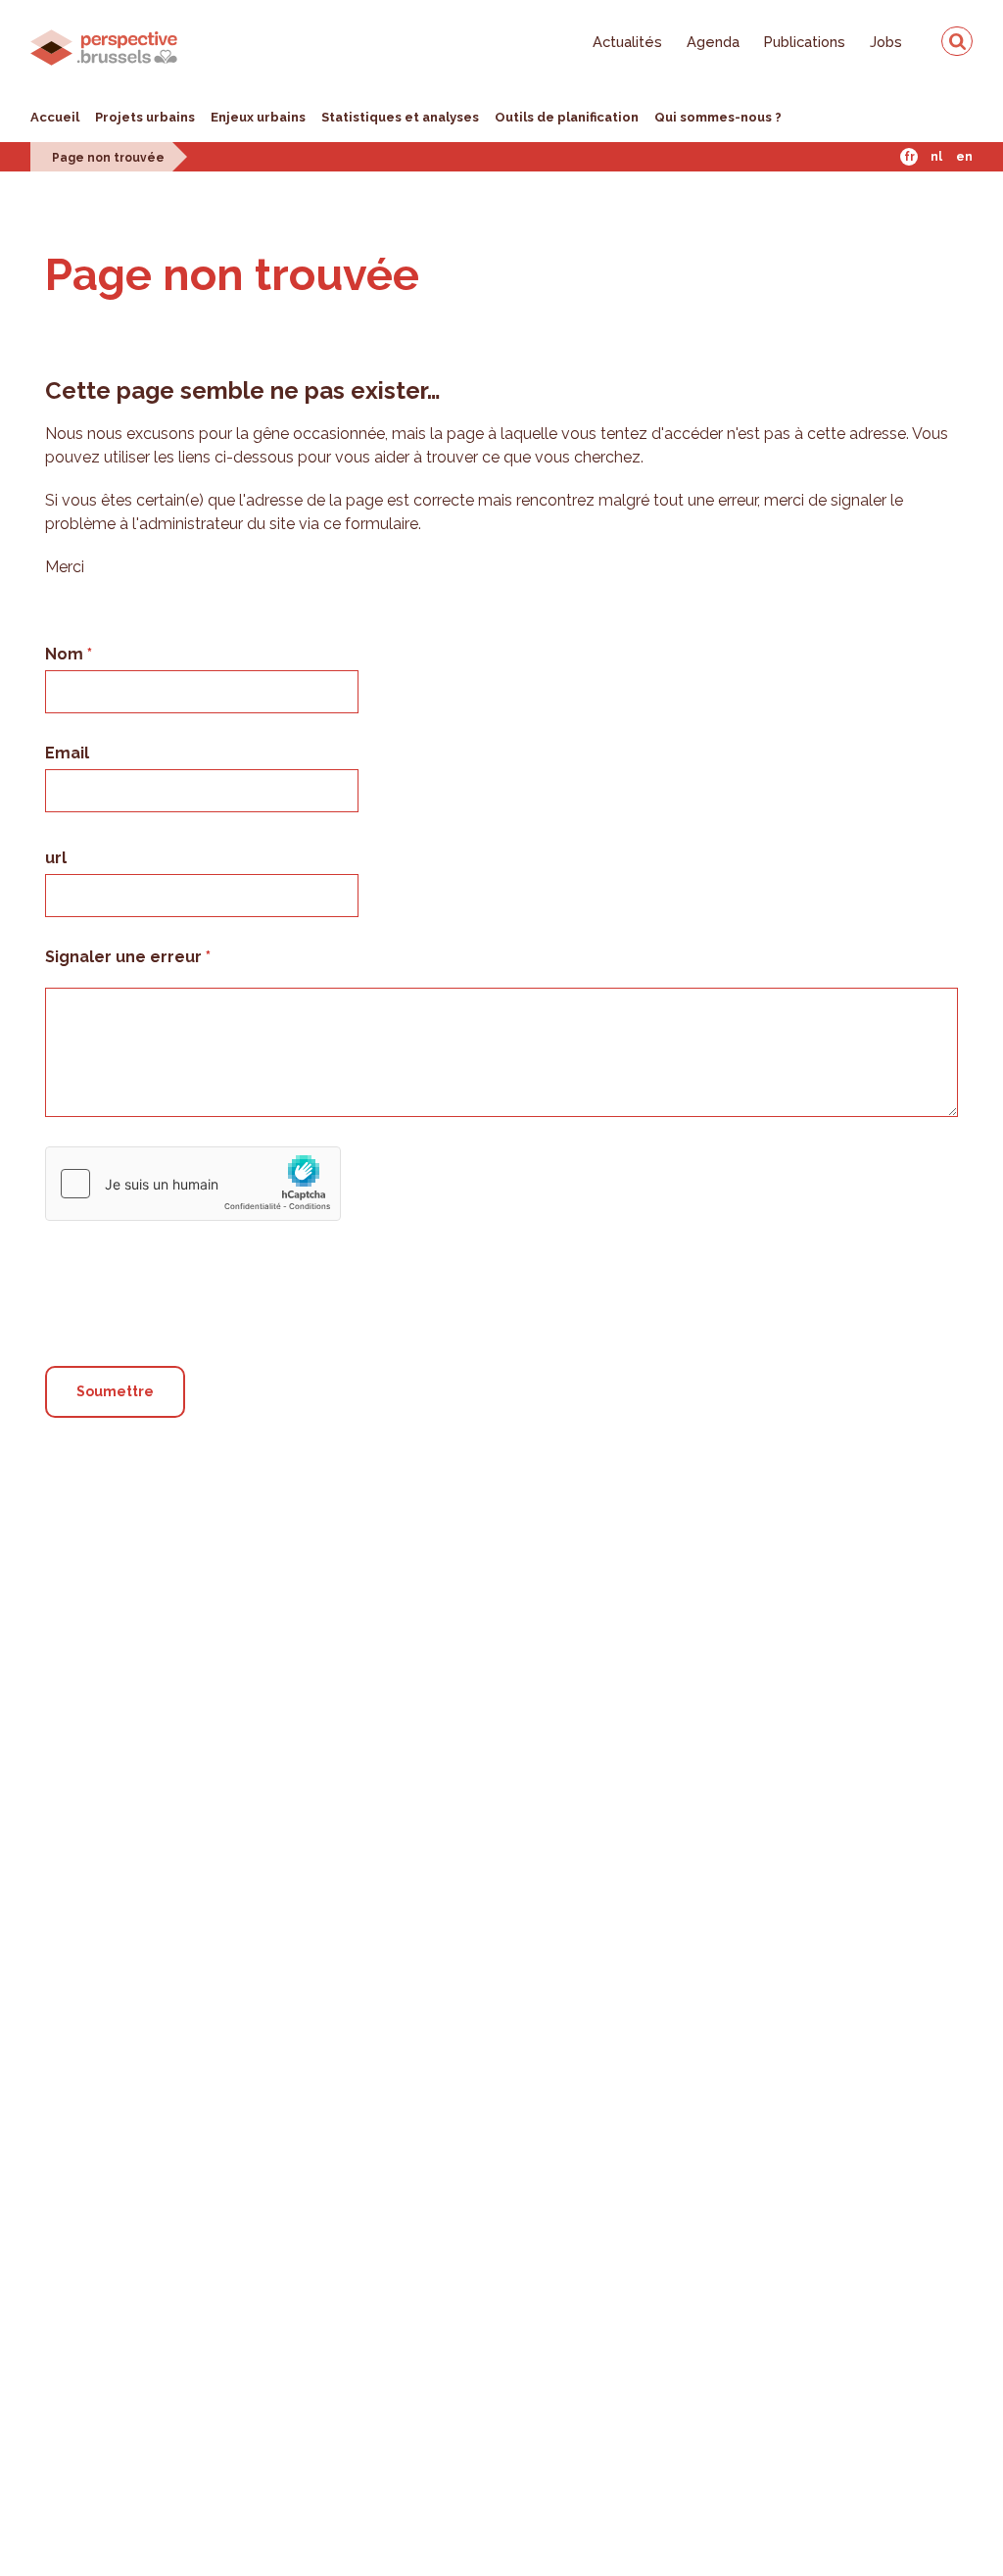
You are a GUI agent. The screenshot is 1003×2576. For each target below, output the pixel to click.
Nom (66, 654)
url (56, 858)
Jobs (886, 42)
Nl (936, 157)
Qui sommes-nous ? (718, 117)
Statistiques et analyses (400, 117)
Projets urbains (145, 117)
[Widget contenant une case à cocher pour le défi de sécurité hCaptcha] (193, 1184)
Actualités (627, 42)
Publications (805, 42)
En (964, 157)
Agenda (713, 42)
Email (67, 753)
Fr (909, 157)
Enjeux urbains (258, 117)
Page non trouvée (108, 158)
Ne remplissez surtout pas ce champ (194, 1238)
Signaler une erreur (125, 957)
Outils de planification (567, 117)
